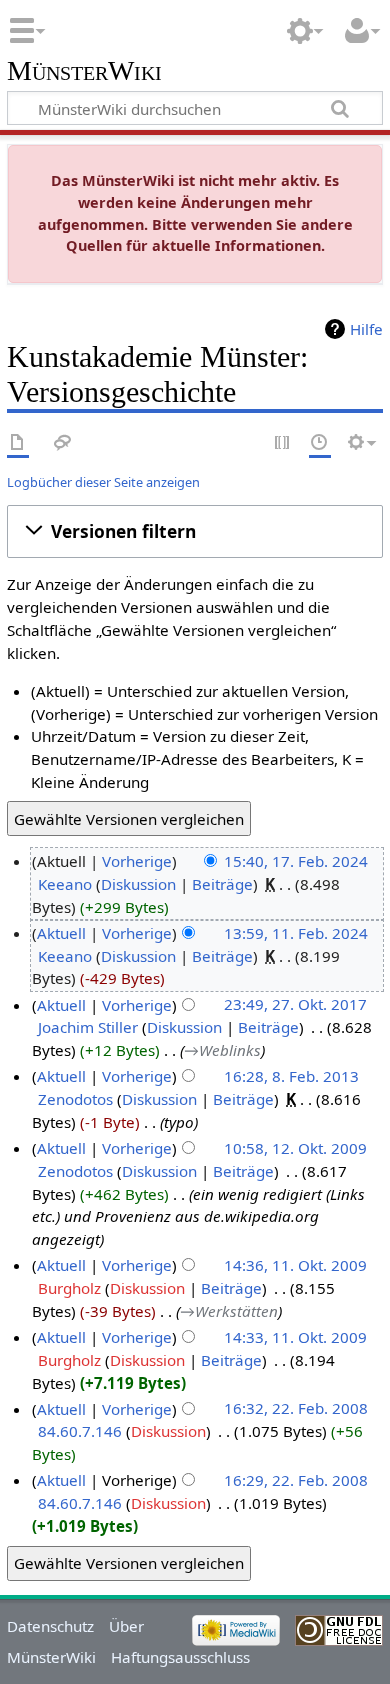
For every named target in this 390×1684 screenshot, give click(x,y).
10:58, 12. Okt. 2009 (295, 1148)
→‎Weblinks (222, 1050)
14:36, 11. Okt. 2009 (295, 1265)
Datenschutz (50, 1626)
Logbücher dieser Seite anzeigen (103, 482)
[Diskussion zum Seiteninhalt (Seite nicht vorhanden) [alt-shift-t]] (63, 443)
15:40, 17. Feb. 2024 (296, 861)
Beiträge (222, 884)
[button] (195, 532)
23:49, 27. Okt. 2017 (295, 1005)
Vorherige (137, 861)
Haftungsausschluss (180, 1657)
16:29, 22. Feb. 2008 (296, 1480)
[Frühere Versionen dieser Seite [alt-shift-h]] (320, 443)
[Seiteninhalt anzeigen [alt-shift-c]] (18, 443)
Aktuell (61, 933)
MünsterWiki (84, 71)
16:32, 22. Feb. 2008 (296, 1409)
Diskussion (138, 884)
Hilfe (366, 329)
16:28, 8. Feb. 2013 (291, 1076)
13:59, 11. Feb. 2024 (296, 933)
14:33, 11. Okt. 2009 (295, 1337)
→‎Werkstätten (229, 1311)
